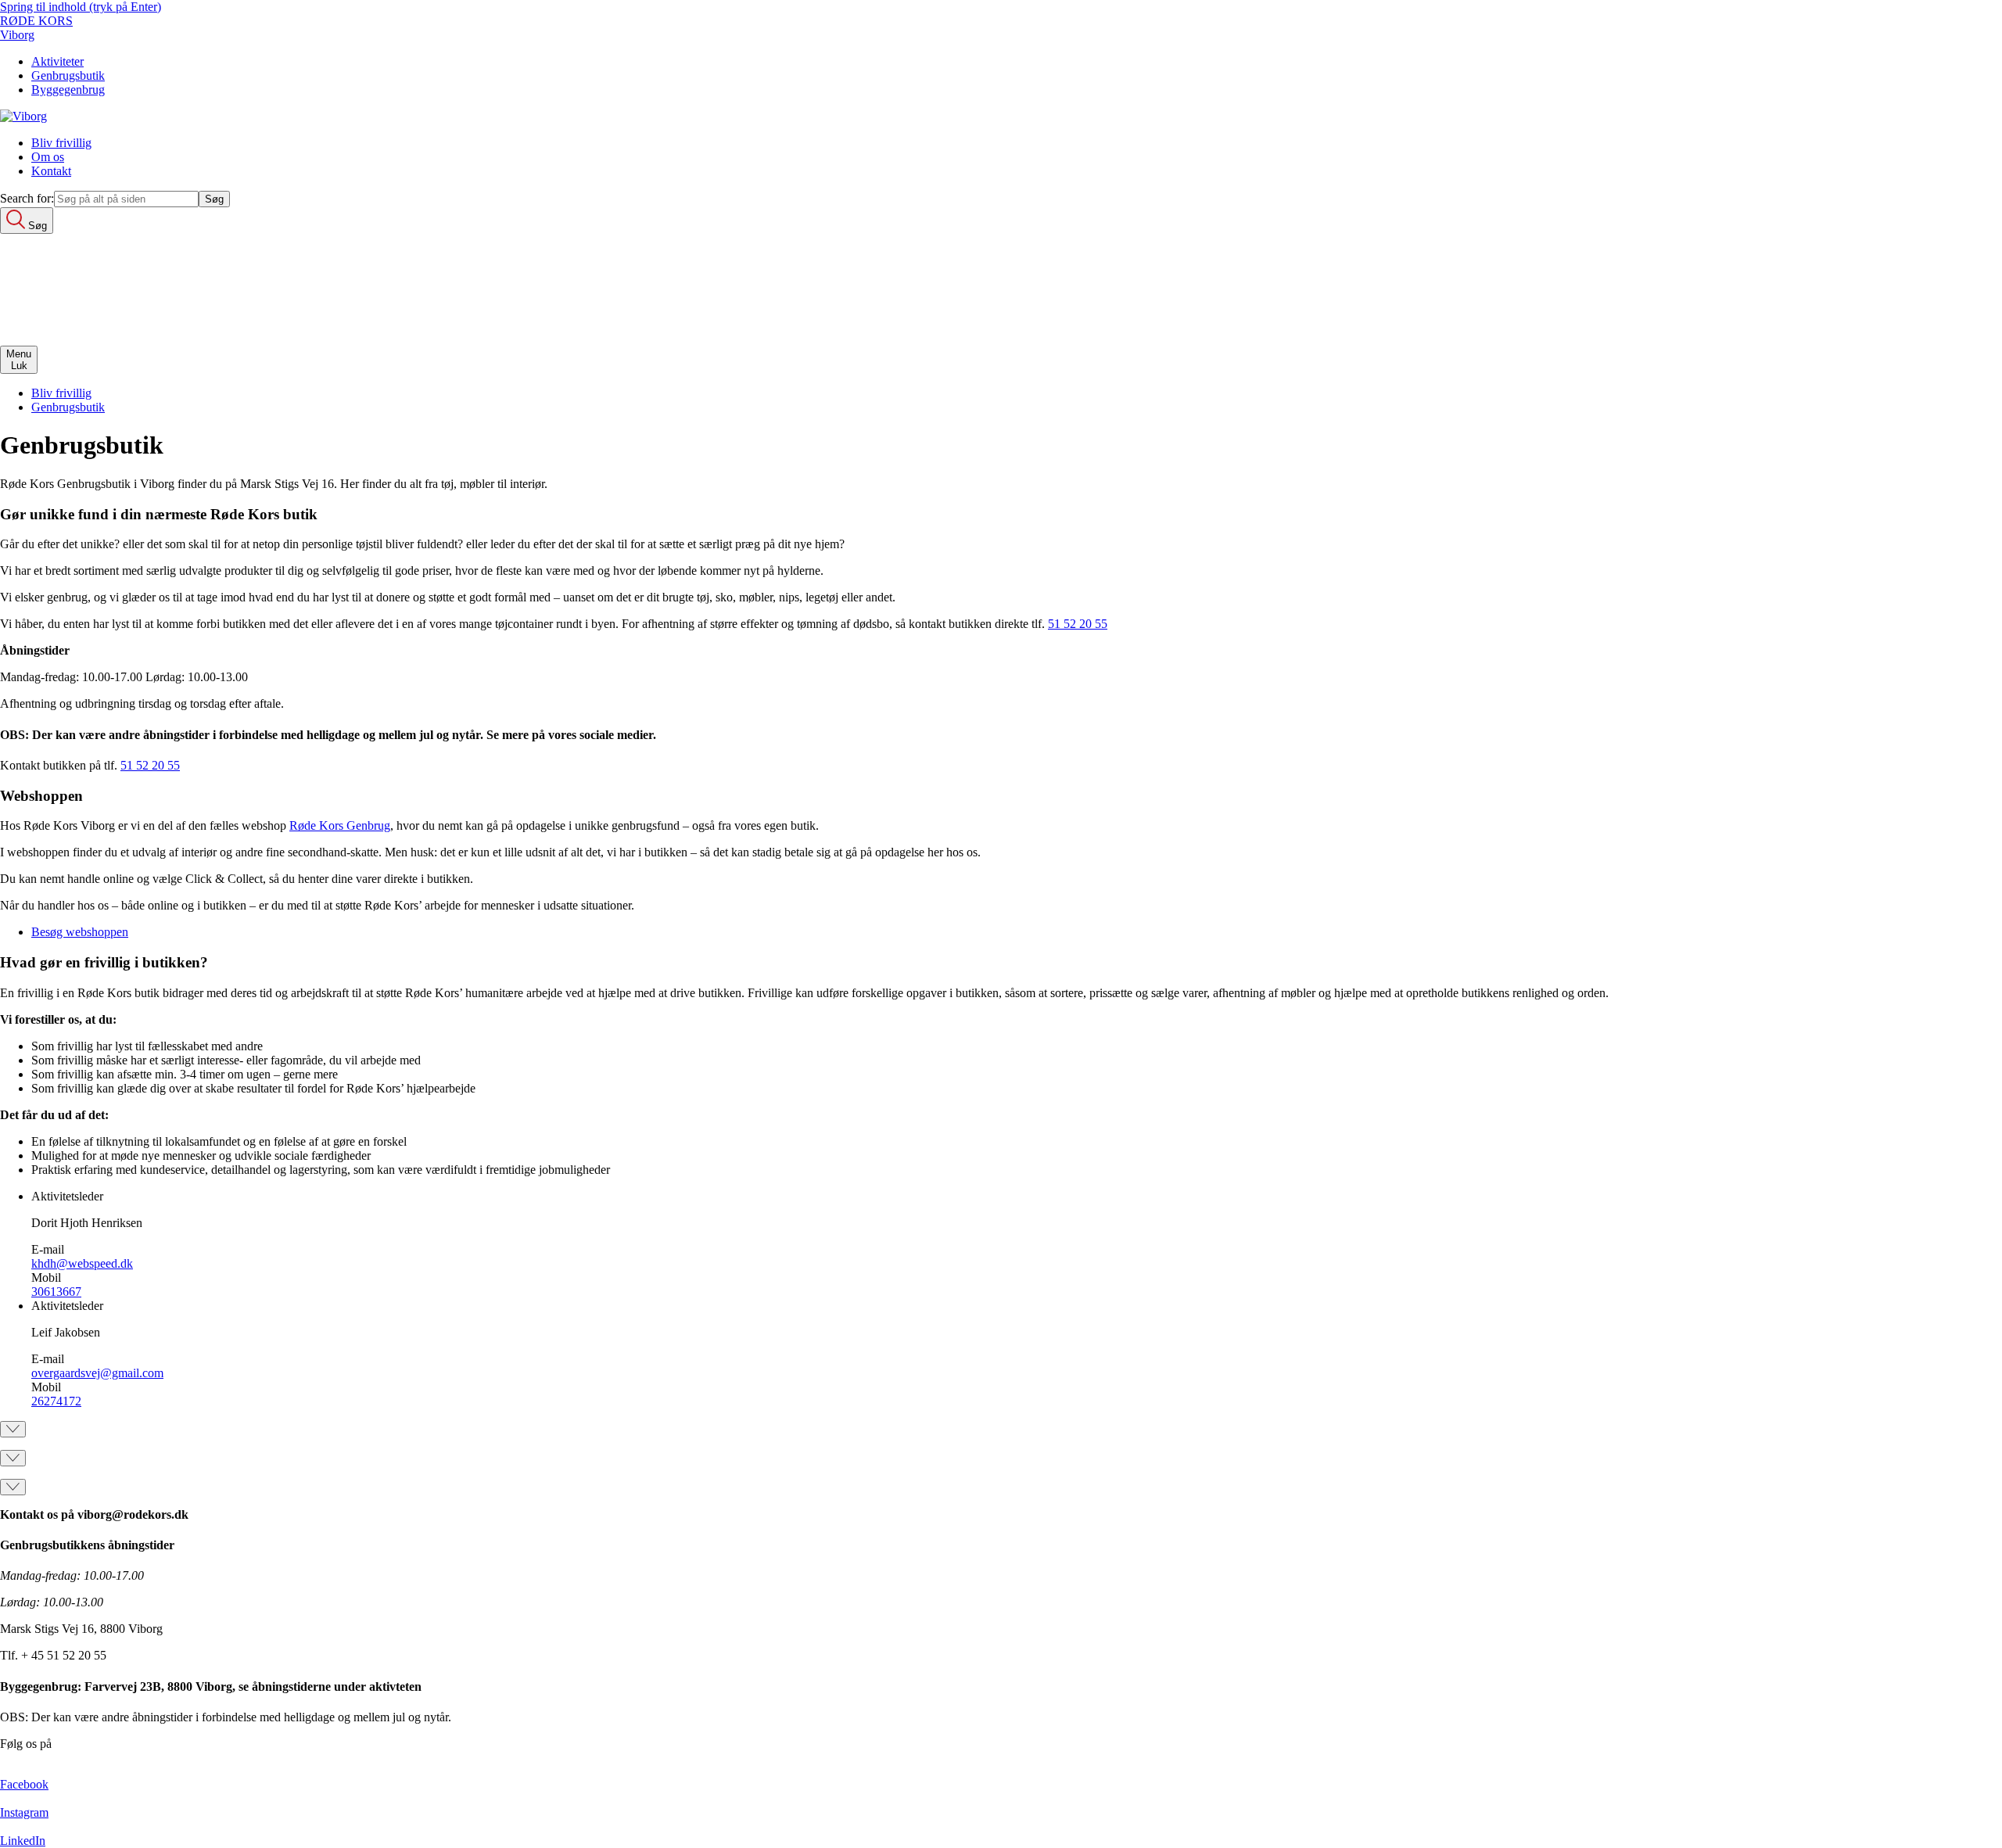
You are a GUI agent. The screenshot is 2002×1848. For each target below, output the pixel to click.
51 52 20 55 (1078, 624)
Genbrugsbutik (68, 75)
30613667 (56, 1292)
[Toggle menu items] (13, 1429)
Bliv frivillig (61, 143)
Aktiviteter (57, 61)
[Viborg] (23, 116)
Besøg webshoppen (80, 932)
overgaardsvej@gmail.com (97, 1373)
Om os (48, 157)
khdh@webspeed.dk (82, 1263)
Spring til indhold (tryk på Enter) (81, 7)
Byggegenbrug (68, 90)
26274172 (56, 1401)
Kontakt (51, 171)
